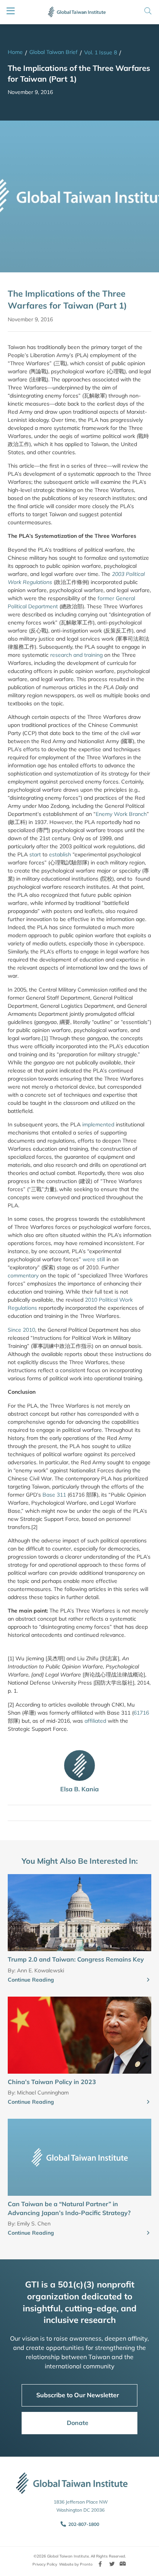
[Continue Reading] (148, 1980)
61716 (141, 1713)
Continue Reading (31, 1980)
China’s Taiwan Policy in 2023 (52, 2082)
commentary (23, 1275)
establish (59, 854)
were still (94, 1259)
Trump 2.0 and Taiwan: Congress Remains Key (76, 1959)
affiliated (95, 1721)
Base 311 (54, 1495)
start (34, 854)
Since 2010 (21, 1330)
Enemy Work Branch (121, 814)
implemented (97, 1124)
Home (15, 52)
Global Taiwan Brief (53, 52)
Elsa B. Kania (79, 1789)
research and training (76, 655)
